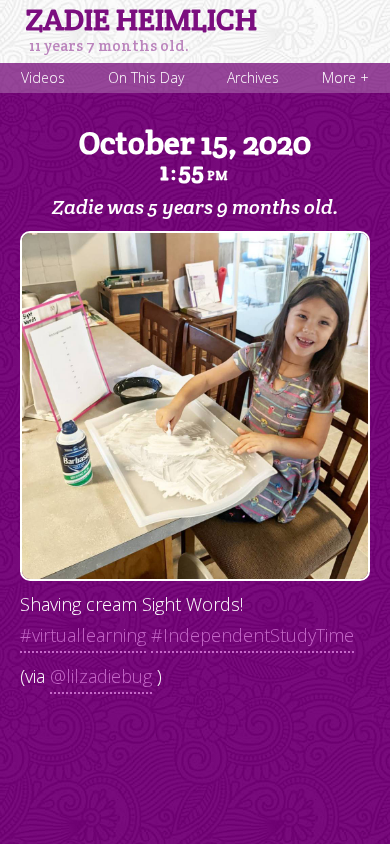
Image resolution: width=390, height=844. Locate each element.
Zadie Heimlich (141, 20)
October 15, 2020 (195, 155)
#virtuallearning (83, 635)
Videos (43, 77)
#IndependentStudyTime (252, 635)
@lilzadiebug (101, 676)
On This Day (146, 77)
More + (345, 77)
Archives (253, 77)
